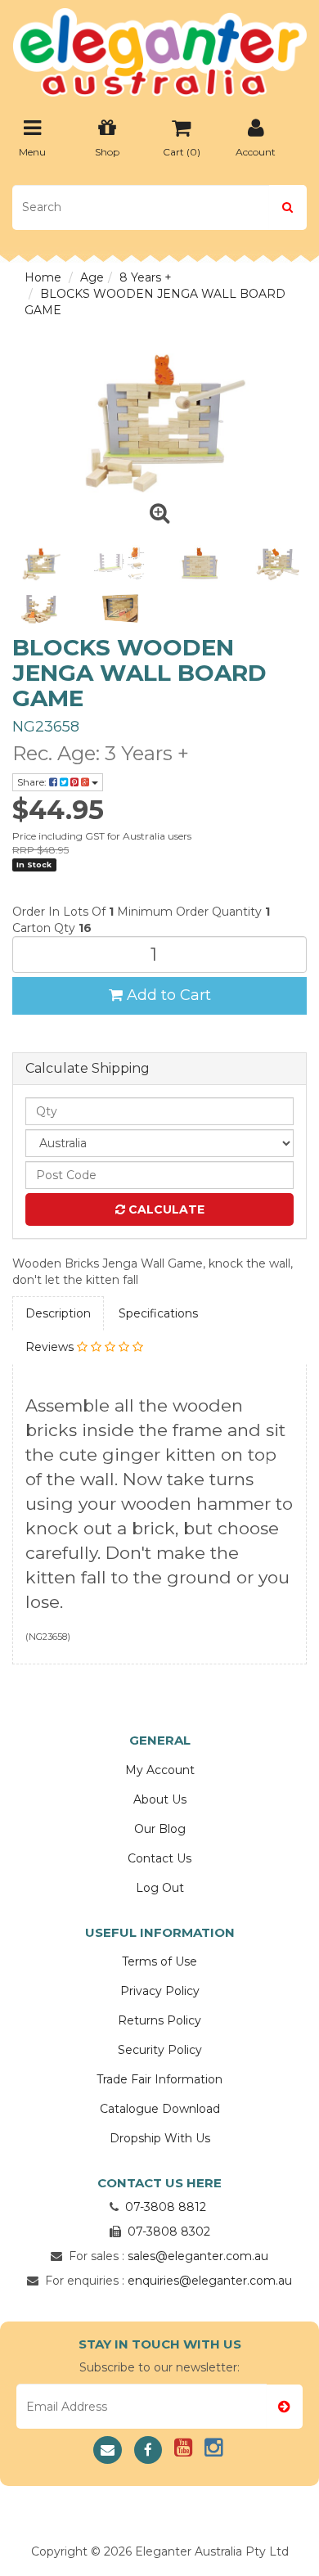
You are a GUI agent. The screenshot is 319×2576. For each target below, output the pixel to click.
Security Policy (160, 2050)
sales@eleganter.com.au (198, 2256)
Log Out (160, 1888)
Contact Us (159, 1858)
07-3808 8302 (169, 2231)
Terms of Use (159, 1961)
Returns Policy (159, 2020)
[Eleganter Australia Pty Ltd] (159, 47)
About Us (160, 1799)
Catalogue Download (160, 2109)
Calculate (165, 1209)
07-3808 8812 (166, 2207)
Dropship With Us (160, 2138)
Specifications (158, 1313)
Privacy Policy (160, 1991)
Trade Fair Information (159, 2079)
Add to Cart (167, 995)
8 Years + (146, 277)
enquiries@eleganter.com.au (210, 2281)
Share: (33, 782)
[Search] (288, 207)
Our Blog (160, 1829)
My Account (160, 1770)
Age (92, 277)
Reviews (51, 1347)
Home (43, 277)
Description (58, 1313)
